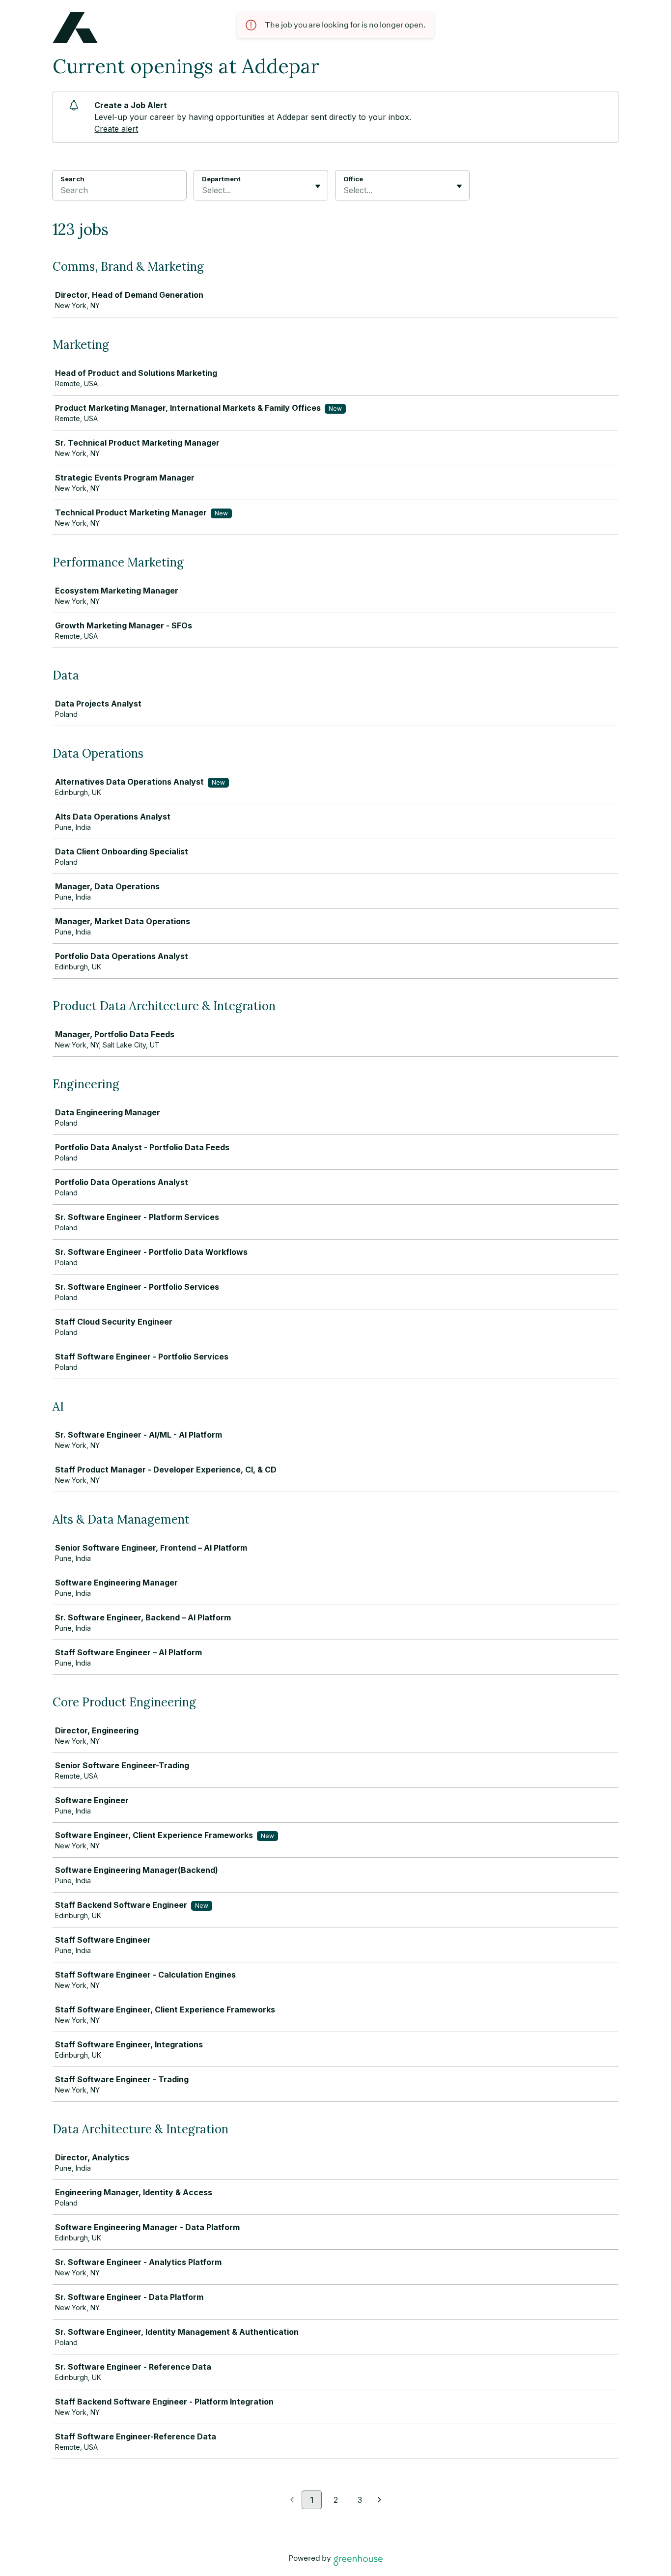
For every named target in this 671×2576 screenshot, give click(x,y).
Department (221, 179)
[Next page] (379, 2500)
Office (353, 179)
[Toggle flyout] (318, 186)
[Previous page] (292, 2500)
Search (72, 179)
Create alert (116, 129)
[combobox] (203, 190)
